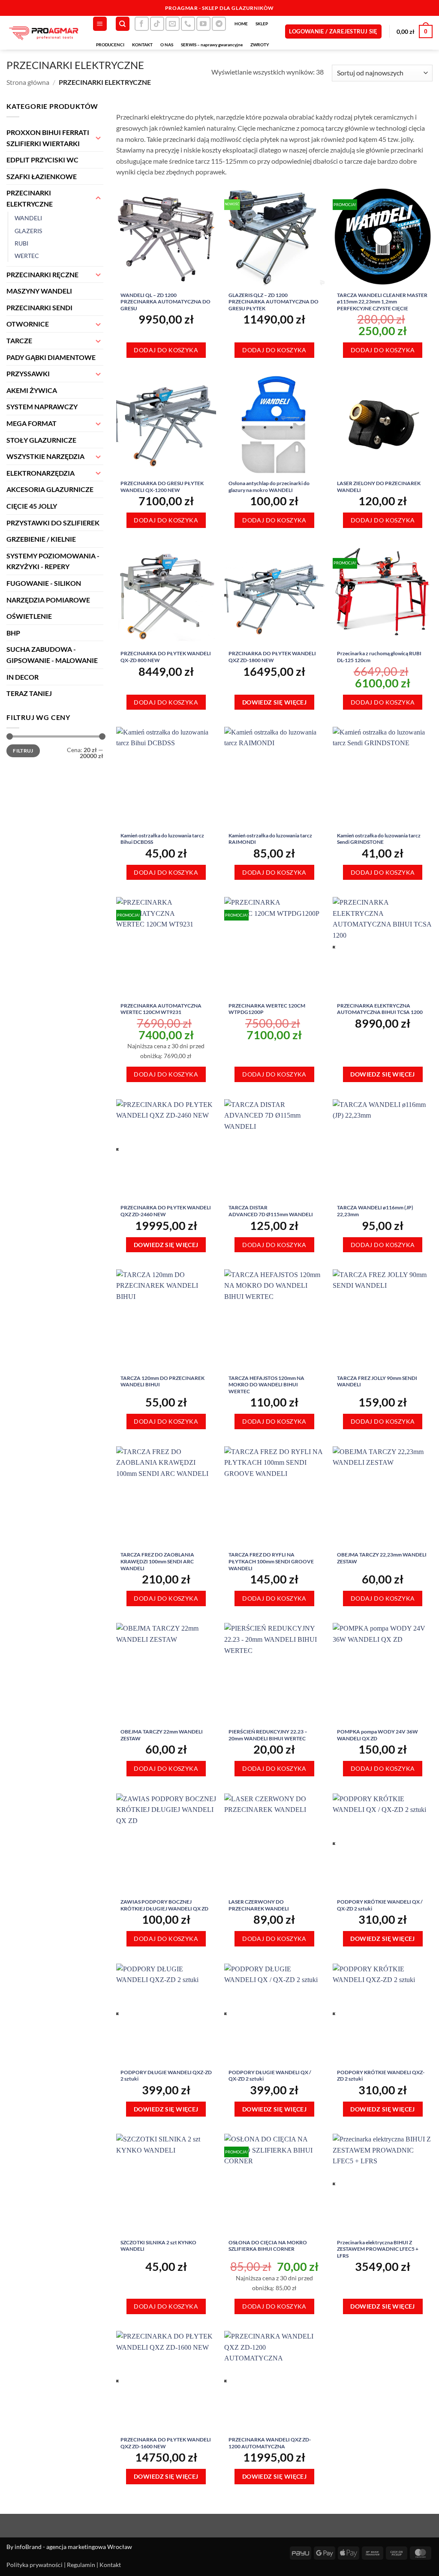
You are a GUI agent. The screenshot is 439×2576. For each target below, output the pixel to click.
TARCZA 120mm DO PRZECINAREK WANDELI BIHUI (162, 1381)
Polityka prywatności (35, 2565)
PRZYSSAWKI (28, 373)
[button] (100, 24)
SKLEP (262, 24)
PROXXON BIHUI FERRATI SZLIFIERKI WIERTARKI (48, 138)
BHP (13, 633)
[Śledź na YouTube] (203, 24)
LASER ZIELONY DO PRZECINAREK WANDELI (379, 487)
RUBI (21, 243)
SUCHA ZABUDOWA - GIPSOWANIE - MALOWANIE (52, 655)
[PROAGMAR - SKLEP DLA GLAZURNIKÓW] (43, 33)
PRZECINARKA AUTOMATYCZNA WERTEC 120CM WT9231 (161, 1009)
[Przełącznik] (98, 138)
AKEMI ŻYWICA (32, 390)
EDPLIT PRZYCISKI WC (42, 160)
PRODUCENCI (110, 45)
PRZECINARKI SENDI (39, 307)
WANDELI (28, 218)
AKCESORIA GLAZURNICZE (50, 489)
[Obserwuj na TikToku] (157, 24)
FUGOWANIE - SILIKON (44, 583)
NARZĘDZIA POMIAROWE (48, 600)
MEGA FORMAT (32, 423)
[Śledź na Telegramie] (219, 24)
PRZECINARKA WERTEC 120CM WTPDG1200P (267, 1009)
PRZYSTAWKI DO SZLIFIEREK (53, 523)
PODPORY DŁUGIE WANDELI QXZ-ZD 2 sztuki (166, 2076)
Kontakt (110, 2565)
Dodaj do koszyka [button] (166, 350)
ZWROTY (260, 45)
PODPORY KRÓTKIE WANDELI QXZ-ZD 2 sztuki (381, 2076)
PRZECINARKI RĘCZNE (42, 274)
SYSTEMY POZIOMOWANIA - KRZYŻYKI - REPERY (53, 561)
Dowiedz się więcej (275, 702)
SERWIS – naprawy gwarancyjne (212, 45)
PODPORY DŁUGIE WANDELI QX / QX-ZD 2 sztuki (270, 2076)
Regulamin (81, 2565)
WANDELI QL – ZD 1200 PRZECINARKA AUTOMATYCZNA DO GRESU (165, 302)
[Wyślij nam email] (173, 24)
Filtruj (23, 751)
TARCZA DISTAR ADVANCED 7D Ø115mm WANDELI (271, 1211)
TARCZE (19, 340)
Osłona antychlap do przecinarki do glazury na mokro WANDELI (269, 487)
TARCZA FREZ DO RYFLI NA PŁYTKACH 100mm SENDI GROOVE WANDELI (271, 1561)
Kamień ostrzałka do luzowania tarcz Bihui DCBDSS (162, 839)
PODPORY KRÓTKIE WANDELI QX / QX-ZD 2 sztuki (380, 1905)
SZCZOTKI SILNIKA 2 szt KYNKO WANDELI (158, 2246)
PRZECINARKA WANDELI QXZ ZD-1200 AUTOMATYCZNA (270, 2443)
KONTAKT (142, 45)
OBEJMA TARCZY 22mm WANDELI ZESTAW (162, 1735)
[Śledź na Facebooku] (142, 24)
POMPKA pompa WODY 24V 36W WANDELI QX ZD (377, 1735)
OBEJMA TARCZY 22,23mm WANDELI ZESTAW (382, 1558)
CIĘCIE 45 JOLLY (32, 506)
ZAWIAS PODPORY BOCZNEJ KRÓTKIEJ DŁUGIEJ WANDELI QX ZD (164, 1905)
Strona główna (28, 82)
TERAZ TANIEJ (29, 693)
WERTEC (27, 256)
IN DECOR (23, 677)
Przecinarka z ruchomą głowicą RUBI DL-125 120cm (379, 657)
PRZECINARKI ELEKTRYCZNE (30, 198)
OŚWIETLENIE (29, 616)
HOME (241, 24)
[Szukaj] (123, 24)
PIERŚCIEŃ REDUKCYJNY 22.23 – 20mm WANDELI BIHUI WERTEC (268, 1735)
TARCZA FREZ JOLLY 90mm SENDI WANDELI (377, 1381)
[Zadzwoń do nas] (188, 24)
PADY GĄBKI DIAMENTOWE (51, 357)
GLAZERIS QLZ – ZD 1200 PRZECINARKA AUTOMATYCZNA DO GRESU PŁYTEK (274, 302)
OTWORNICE (28, 324)
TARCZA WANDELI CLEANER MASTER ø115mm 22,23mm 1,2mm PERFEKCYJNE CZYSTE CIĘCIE (382, 302)
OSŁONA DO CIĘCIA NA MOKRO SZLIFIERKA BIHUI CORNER (268, 2246)
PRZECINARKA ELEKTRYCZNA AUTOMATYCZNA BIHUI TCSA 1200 (380, 1009)
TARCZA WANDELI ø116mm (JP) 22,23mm (375, 1211)
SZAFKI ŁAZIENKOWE (42, 176)
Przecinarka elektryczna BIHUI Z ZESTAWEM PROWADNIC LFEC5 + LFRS (378, 2249)
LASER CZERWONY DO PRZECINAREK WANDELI (259, 1905)
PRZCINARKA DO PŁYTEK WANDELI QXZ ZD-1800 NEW (272, 657)
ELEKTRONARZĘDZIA (41, 473)
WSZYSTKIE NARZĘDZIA (45, 456)
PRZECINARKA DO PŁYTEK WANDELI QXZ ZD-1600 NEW (166, 2443)
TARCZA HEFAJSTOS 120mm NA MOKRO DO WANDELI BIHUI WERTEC (266, 1385)
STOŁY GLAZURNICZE (41, 440)
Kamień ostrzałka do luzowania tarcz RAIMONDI (270, 839)
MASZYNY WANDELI (39, 291)
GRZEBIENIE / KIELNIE (41, 539)
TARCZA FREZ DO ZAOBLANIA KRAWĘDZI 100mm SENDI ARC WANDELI (157, 1561)
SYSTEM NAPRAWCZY (42, 406)
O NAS (167, 45)
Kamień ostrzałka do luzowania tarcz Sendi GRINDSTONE (379, 839)
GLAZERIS (28, 231)
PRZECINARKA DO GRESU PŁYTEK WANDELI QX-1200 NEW (162, 487)
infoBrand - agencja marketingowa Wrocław (73, 2547)
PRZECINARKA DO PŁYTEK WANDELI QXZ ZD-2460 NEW (166, 1211)
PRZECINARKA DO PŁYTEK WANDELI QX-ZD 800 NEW (166, 657)
